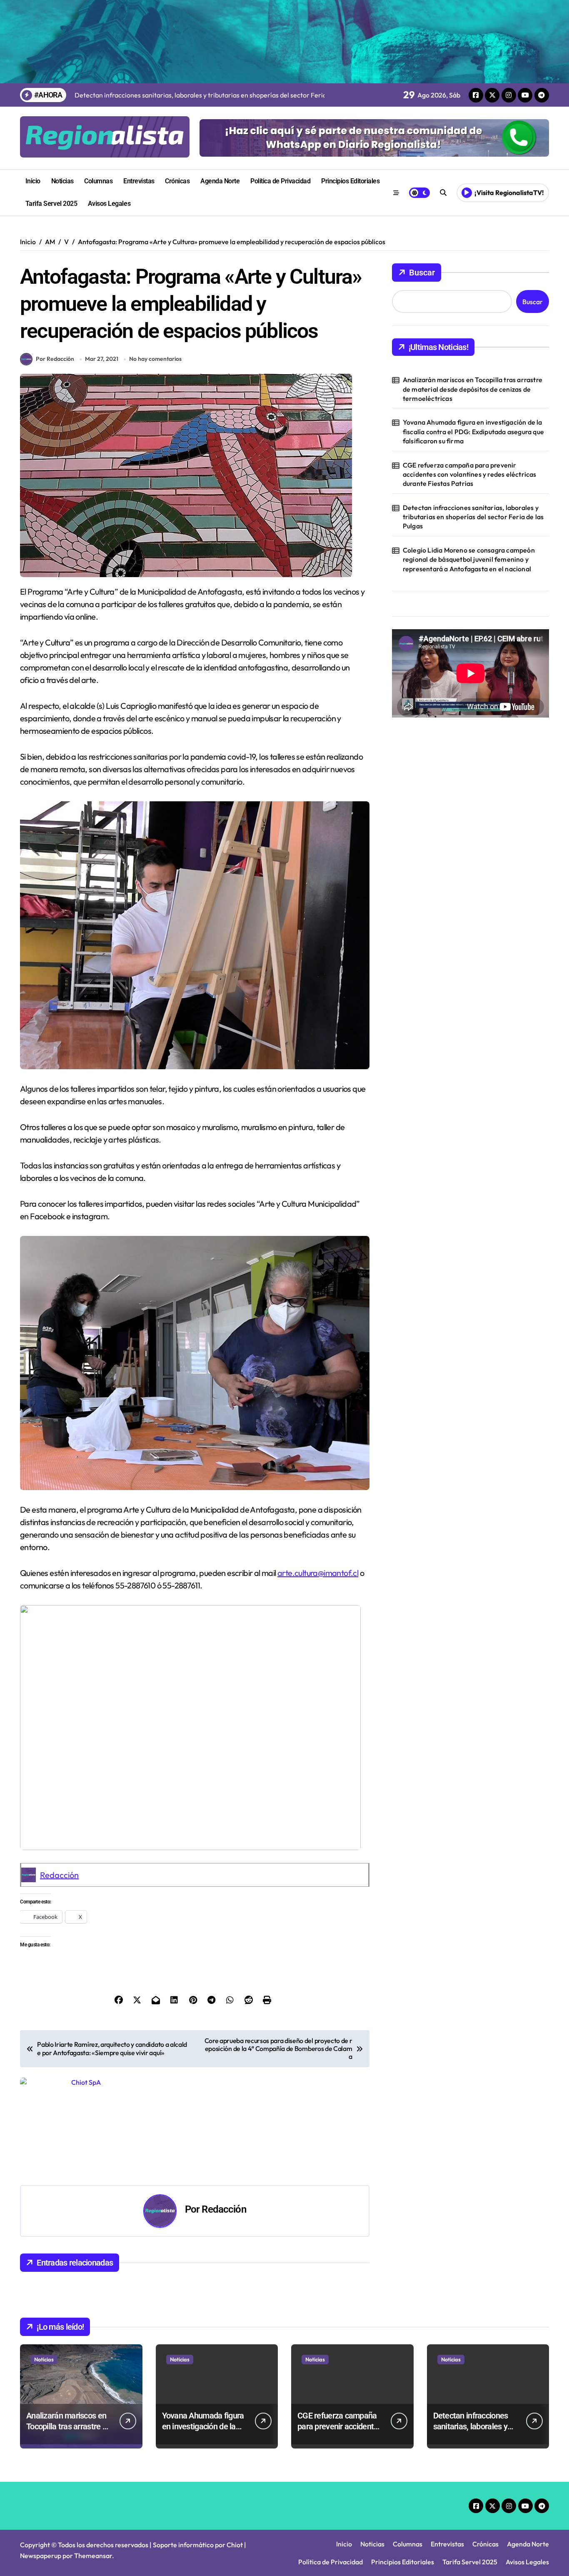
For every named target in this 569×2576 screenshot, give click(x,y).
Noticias (62, 181)
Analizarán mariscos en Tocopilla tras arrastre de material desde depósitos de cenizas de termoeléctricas (473, 389)
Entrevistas (139, 181)
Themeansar (93, 2556)
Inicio (33, 181)
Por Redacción (55, 359)
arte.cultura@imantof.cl (318, 1573)
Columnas (98, 181)
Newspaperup (41, 2556)
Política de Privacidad (280, 181)
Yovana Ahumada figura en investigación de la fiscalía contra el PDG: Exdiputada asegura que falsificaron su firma (473, 431)
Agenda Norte (220, 181)
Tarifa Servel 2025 (51, 204)
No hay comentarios (155, 359)
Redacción (59, 1875)
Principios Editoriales (350, 181)
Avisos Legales (109, 204)
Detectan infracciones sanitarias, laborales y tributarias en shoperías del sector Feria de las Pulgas (473, 517)
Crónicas (177, 181)
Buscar (422, 273)
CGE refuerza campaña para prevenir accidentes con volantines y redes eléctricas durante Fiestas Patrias (470, 474)
